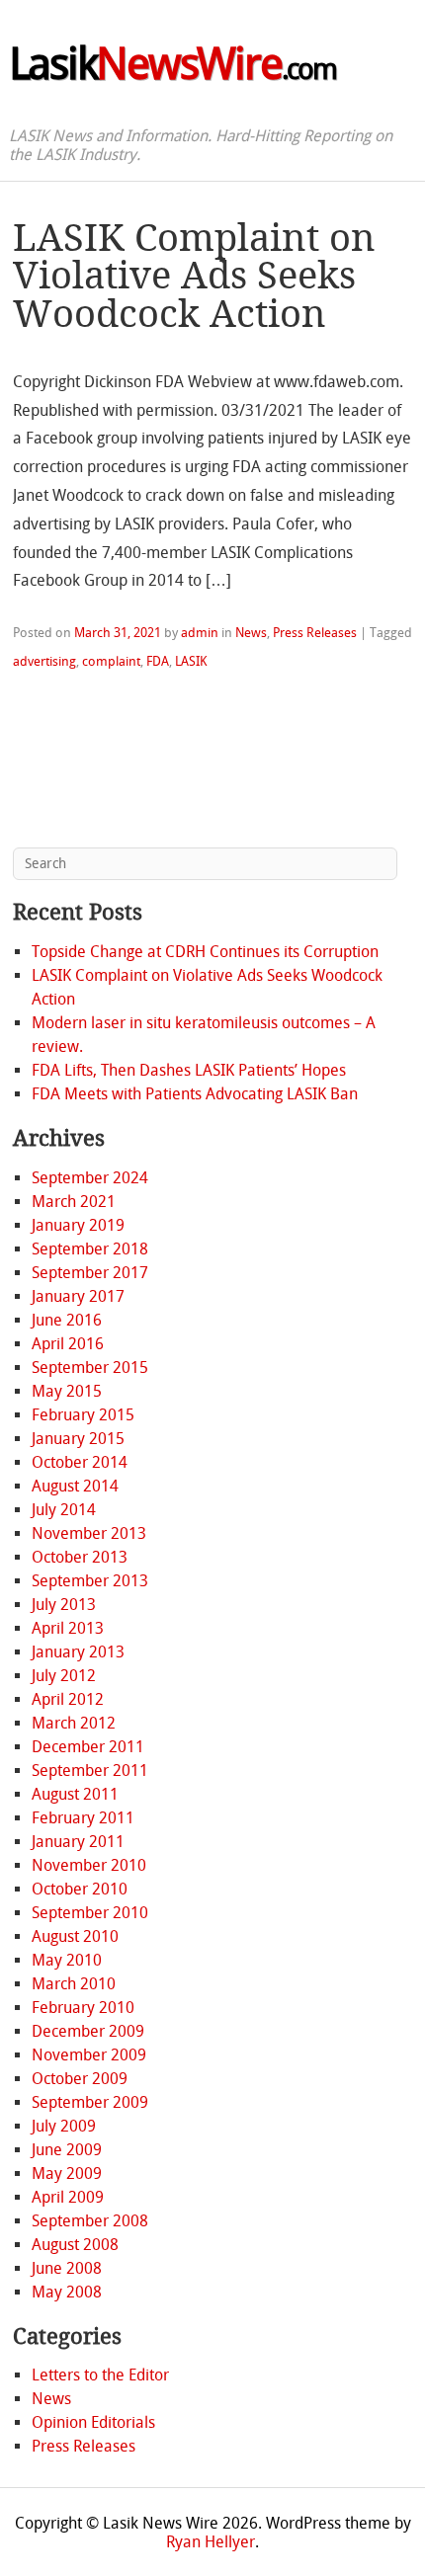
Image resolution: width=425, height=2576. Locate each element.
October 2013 (80, 1557)
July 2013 (64, 1605)
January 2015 (78, 1439)
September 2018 (90, 1249)
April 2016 (68, 1344)
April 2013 (68, 1628)
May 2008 (67, 2292)
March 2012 (74, 1723)
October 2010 (80, 1889)
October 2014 (80, 1462)
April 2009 (68, 2197)
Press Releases (315, 633)
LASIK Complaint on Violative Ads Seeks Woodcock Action (194, 276)
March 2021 (74, 1202)
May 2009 (67, 2173)
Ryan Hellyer (211, 2542)
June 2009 (67, 2150)
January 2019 (78, 1225)
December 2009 (88, 2031)
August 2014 (75, 1486)
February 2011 (83, 1818)
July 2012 (64, 1676)
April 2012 (68, 1699)
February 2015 (83, 1415)
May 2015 (67, 1391)
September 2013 (90, 1581)
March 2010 (74, 1984)
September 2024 (90, 1178)
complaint (111, 661)
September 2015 (90, 1368)
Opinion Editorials (93, 2422)
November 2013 (89, 1533)
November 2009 (89, 2055)
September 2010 (90, 1913)
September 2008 (90, 2221)
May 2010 (67, 1960)
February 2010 (83, 2008)
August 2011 (75, 1794)
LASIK (191, 661)
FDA (158, 661)
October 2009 (80, 2079)
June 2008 (67, 2268)
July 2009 (64, 2126)
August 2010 (75, 1936)
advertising (44, 661)
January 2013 (78, 1652)
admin (200, 633)
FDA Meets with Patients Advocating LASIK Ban (195, 1094)
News (251, 633)
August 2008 (75, 2245)
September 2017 (90, 1273)
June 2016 (67, 1320)
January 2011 (78, 1842)
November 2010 (89, 1865)
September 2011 (90, 1771)
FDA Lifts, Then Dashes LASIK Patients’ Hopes (189, 1070)
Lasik (172, 64)
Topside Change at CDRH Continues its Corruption (205, 952)
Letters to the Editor (100, 2375)
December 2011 (88, 1747)
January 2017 (78, 1296)
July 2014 (64, 1510)
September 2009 (90, 2102)
